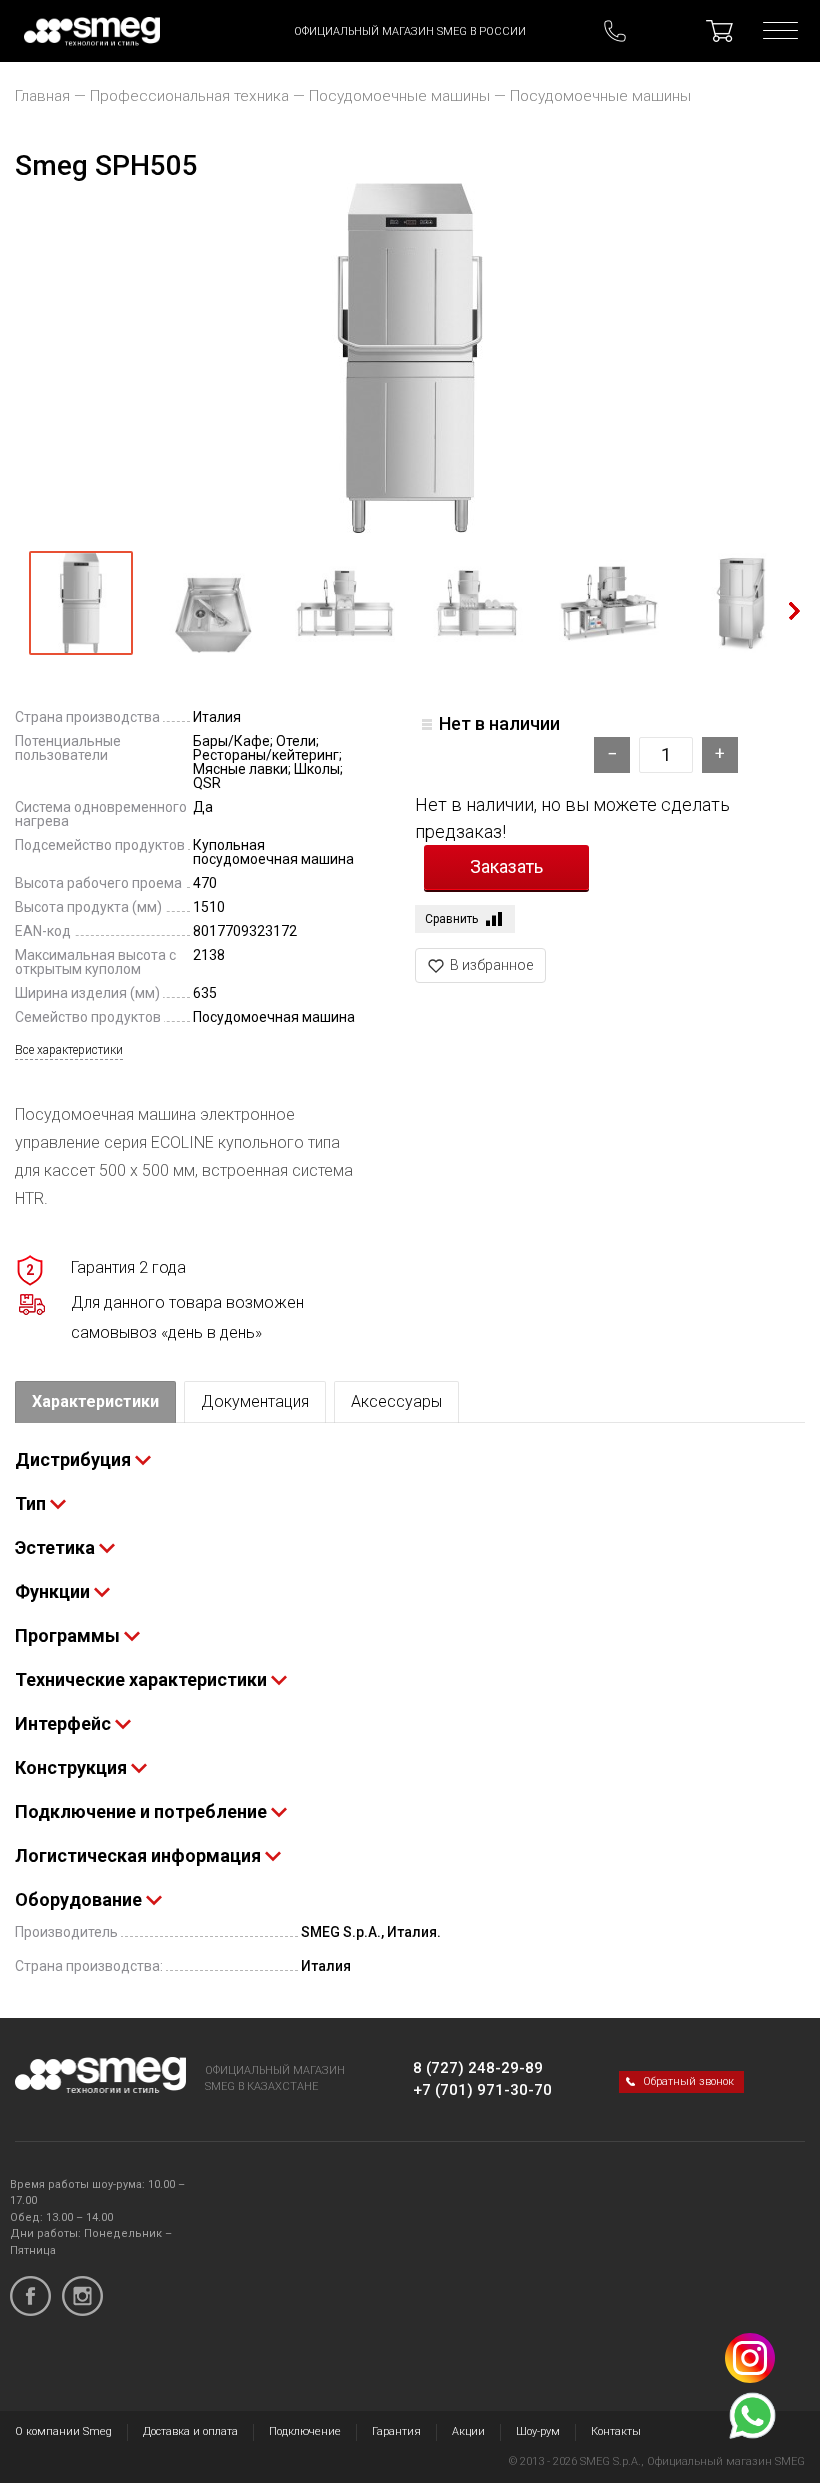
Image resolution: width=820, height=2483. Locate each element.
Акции (468, 2431)
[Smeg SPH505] (410, 358)
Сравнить (451, 919)
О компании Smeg (63, 2431)
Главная (42, 96)
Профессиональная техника (189, 96)
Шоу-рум (538, 2431)
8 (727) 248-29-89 (478, 2068)
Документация (255, 1401)
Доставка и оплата (190, 2431)
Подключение (305, 2431)
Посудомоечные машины (399, 96)
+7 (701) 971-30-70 (482, 2090)
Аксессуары (396, 1401)
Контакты (616, 2431)
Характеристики (95, 1401)
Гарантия (396, 2431)
